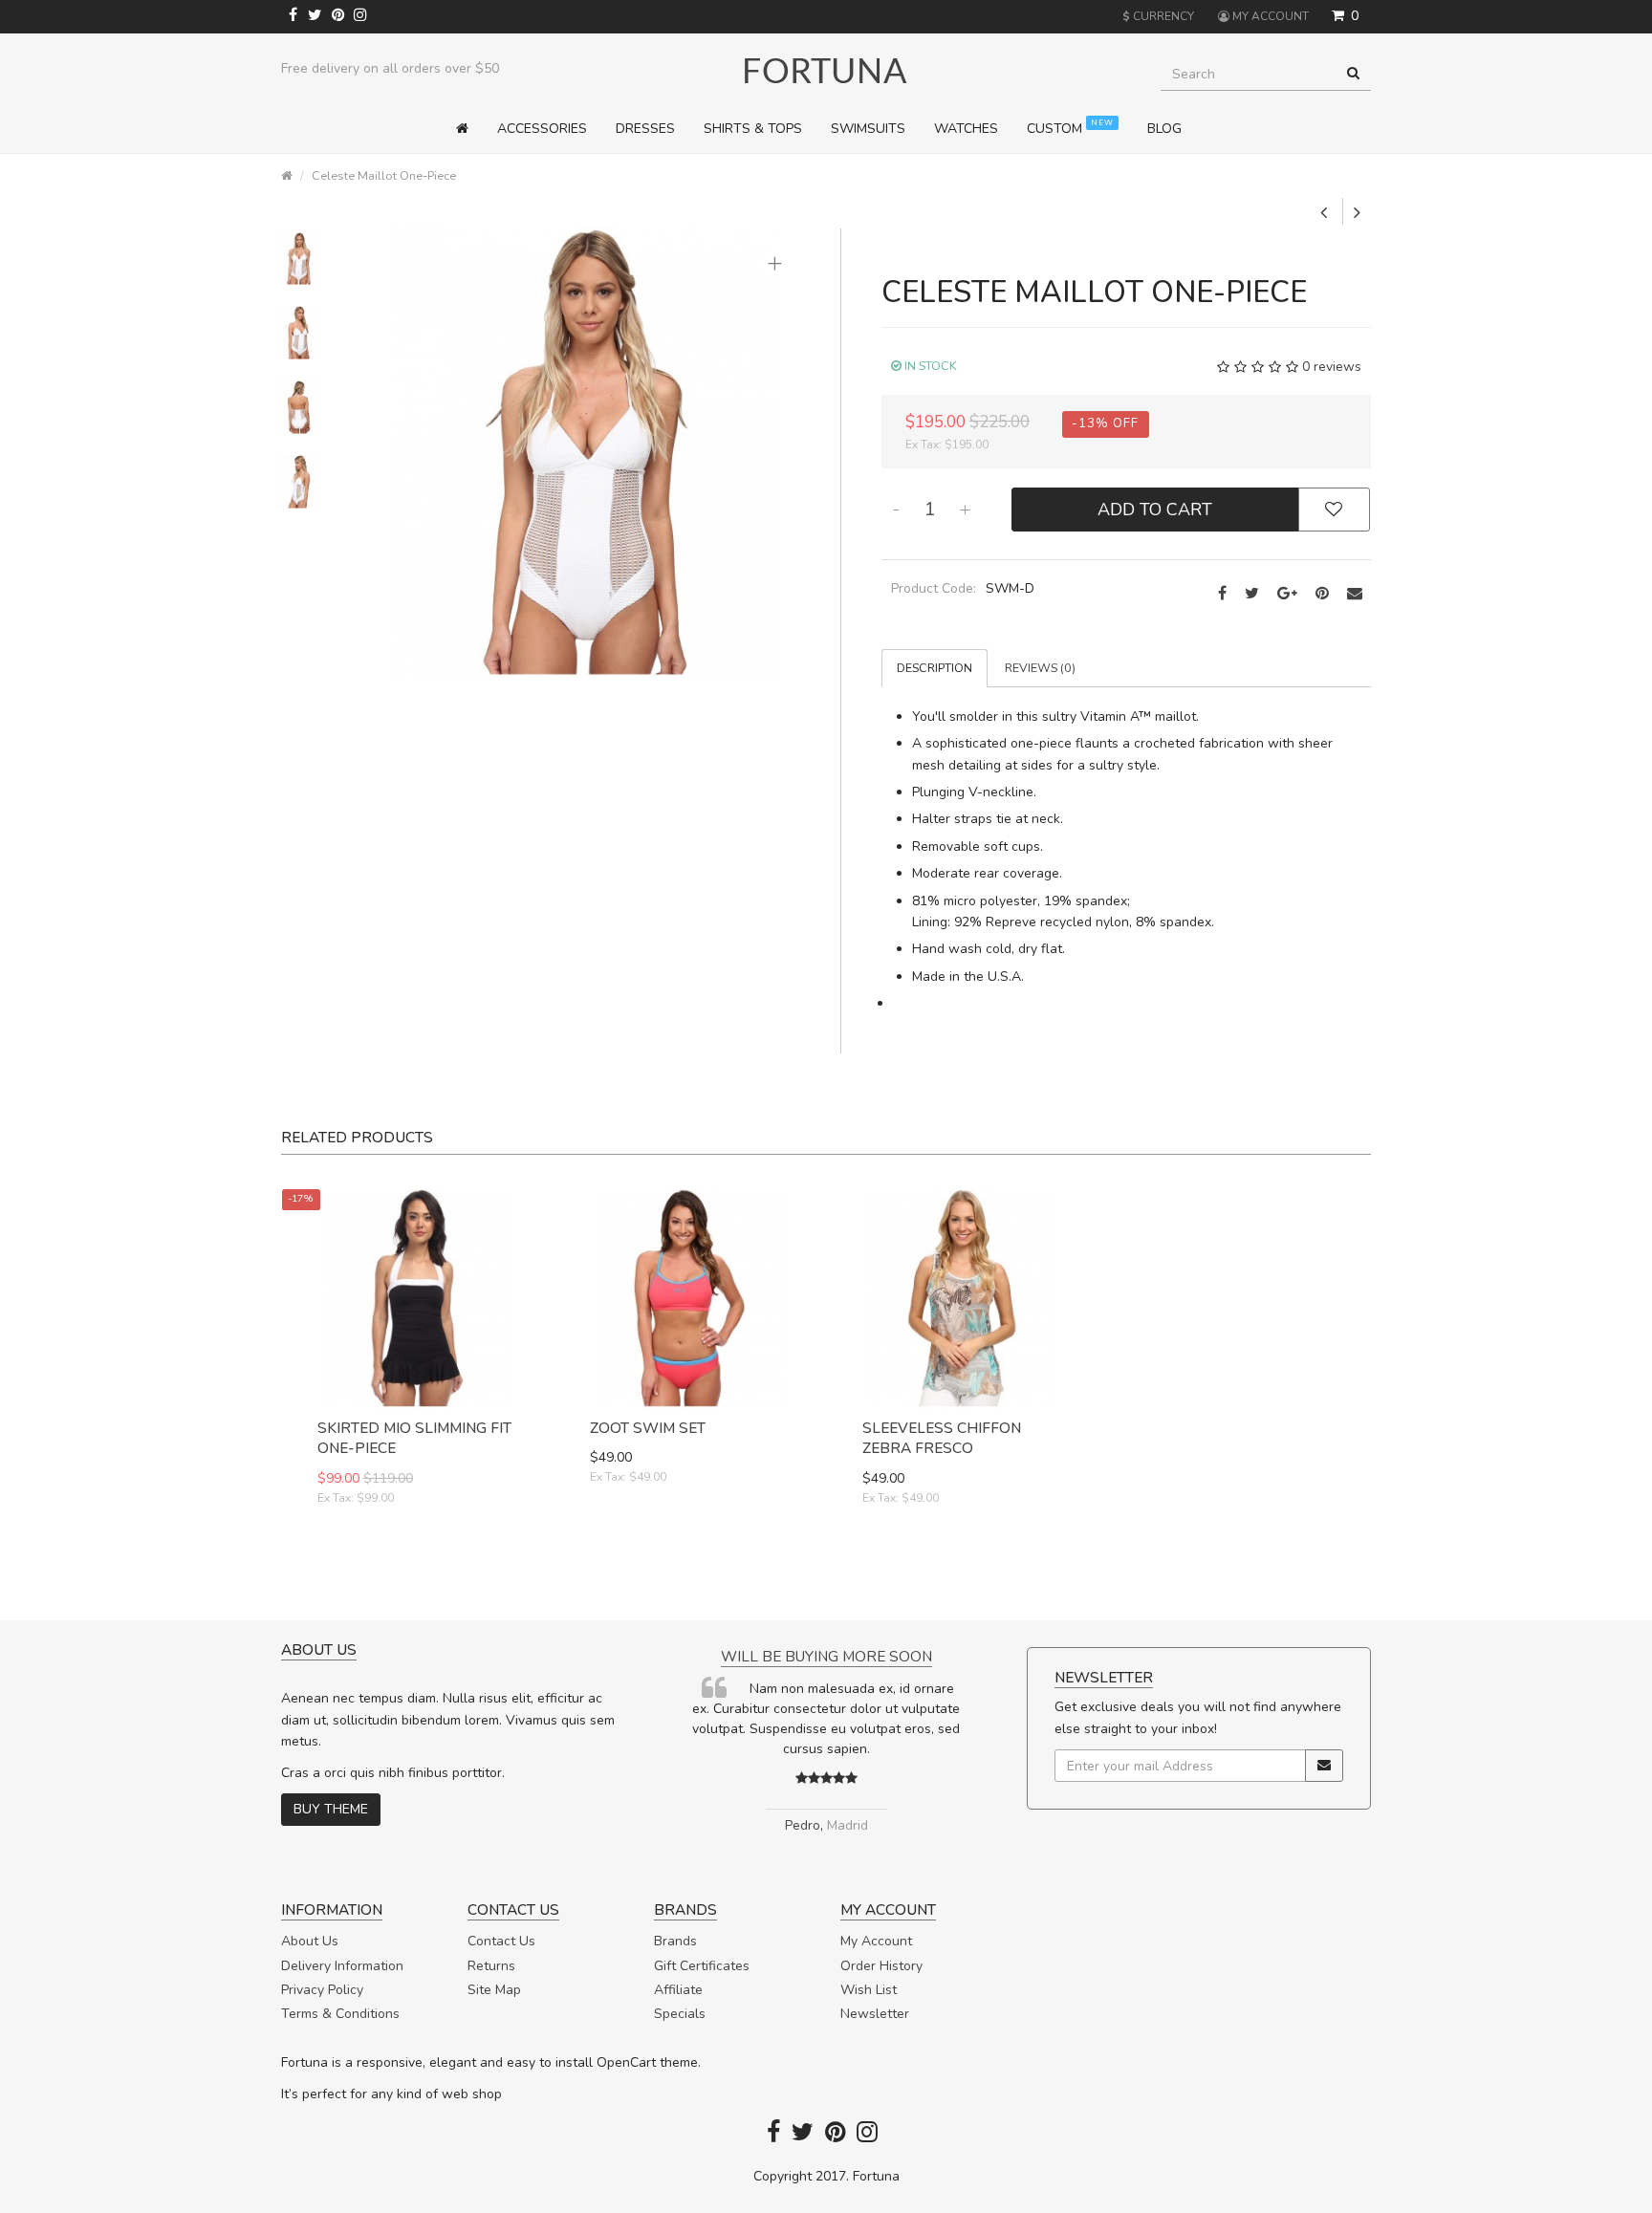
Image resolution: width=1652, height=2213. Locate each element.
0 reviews (1332, 367)
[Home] (469, 129)
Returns (491, 1966)
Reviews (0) (1040, 668)
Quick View (417, 1565)
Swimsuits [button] (868, 129)
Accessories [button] (542, 129)
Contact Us (501, 1941)
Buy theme (331, 1809)
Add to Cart (1155, 510)
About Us (310, 1941)
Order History (881, 1966)
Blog (1164, 129)
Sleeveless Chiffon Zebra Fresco (942, 1438)
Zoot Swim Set (648, 1428)
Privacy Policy (322, 1990)
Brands (675, 1941)
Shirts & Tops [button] (753, 129)
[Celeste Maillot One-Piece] (586, 451)
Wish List (869, 1990)
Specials (680, 2014)
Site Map (494, 1990)
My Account (876, 1941)
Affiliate (678, 1990)
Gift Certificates (702, 1966)
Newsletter (875, 2014)
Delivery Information (342, 1966)
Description (935, 668)
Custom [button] (1070, 128)
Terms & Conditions (340, 2014)
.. (717, 1769)
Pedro (959, 1825)
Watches (966, 129)
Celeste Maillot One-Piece (384, 175)
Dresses (645, 129)
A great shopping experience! (677, 1656)
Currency (1158, 16)
